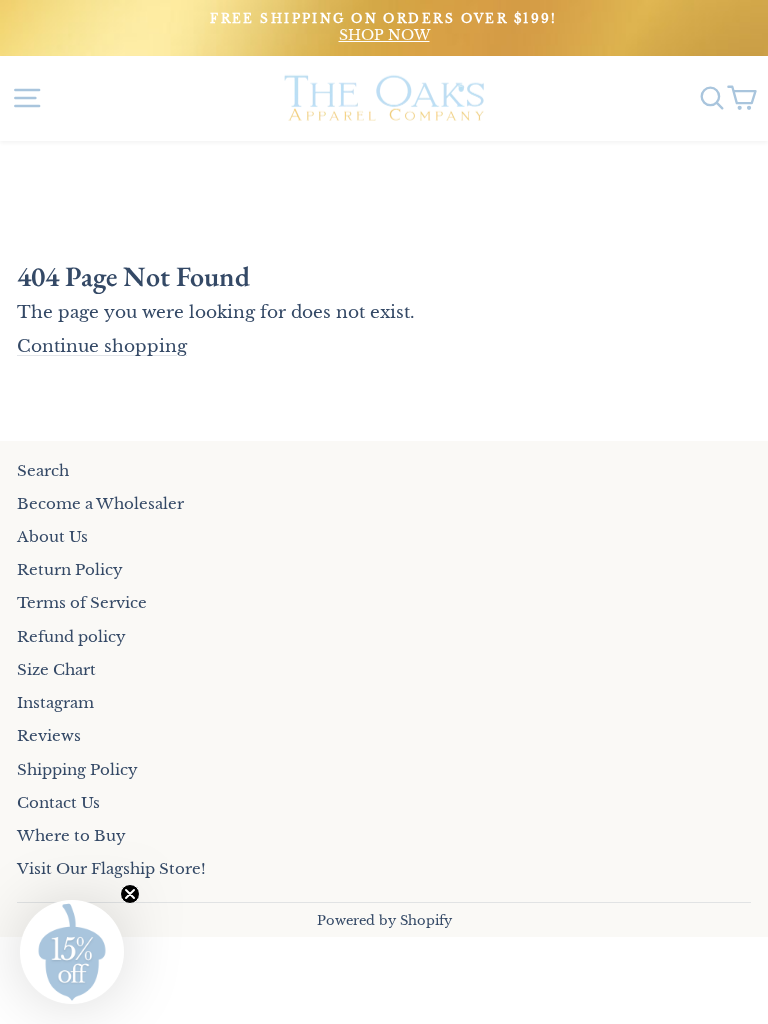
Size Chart (56, 669)
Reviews (49, 735)
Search (43, 470)
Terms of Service (82, 602)
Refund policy (71, 636)
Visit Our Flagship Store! (111, 868)
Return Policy (70, 569)
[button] (72, 952)
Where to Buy (71, 835)
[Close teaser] (130, 894)
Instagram (55, 702)
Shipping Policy (77, 769)
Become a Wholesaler (100, 503)
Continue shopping (102, 346)
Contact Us (58, 802)
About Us (52, 536)
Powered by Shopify (384, 920)
